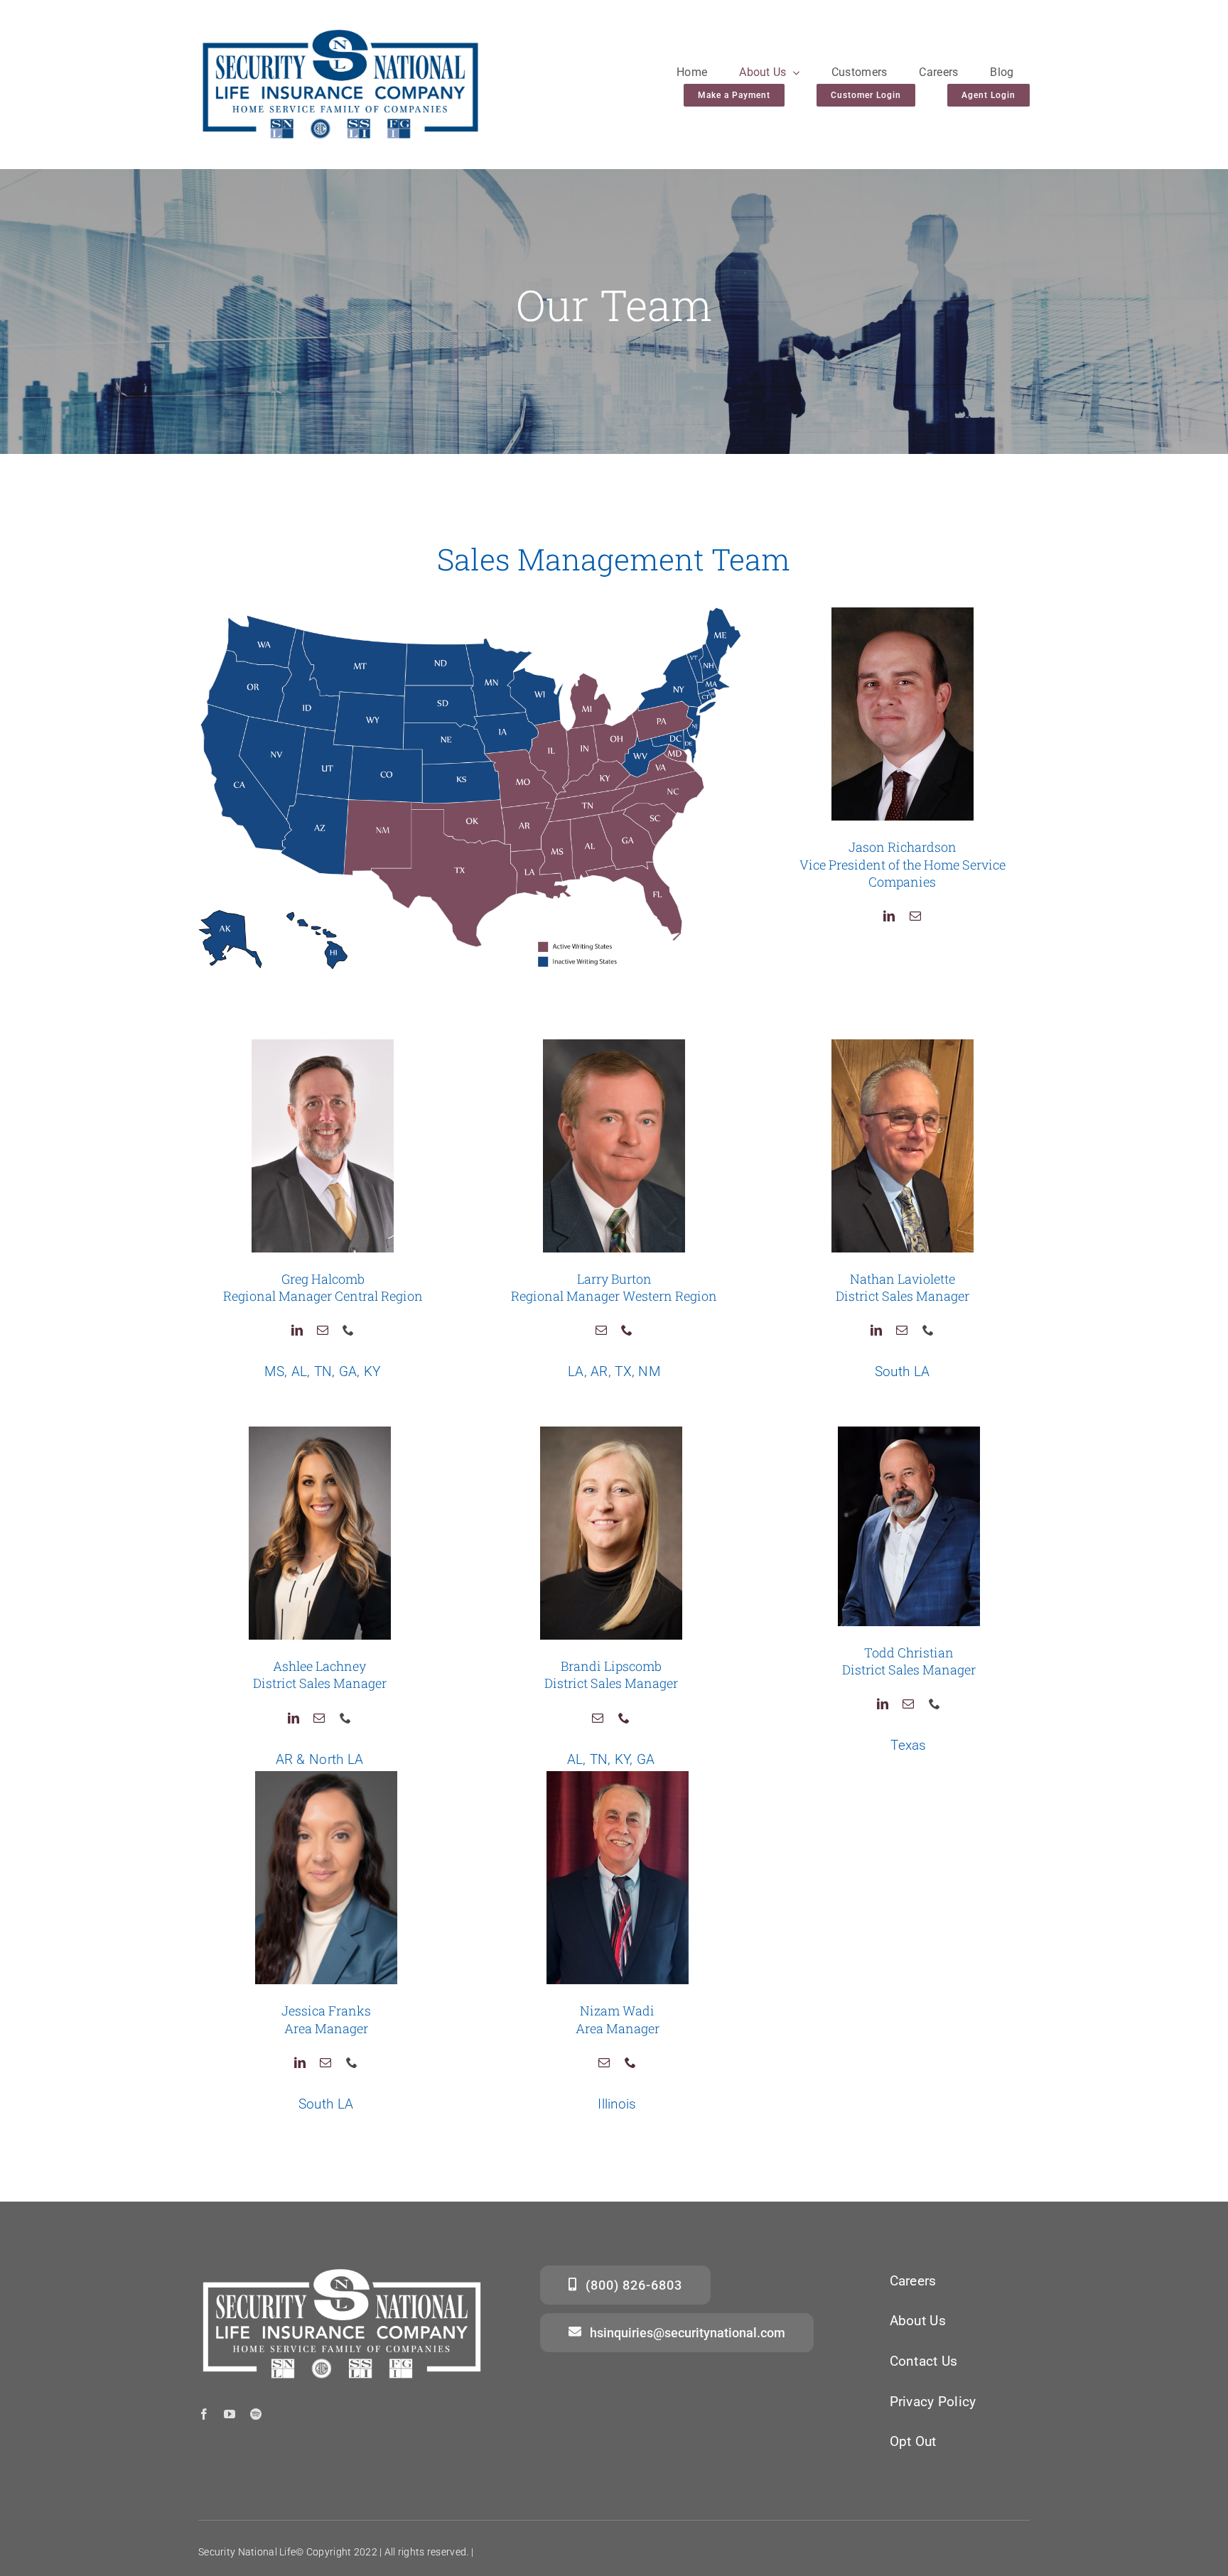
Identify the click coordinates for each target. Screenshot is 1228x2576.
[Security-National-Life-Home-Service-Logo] (340, 33)
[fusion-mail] (915, 916)
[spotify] (256, 2414)
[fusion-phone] (348, 1330)
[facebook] (204, 2414)
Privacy (492, 2552)
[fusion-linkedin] (889, 916)
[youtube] (230, 2414)
